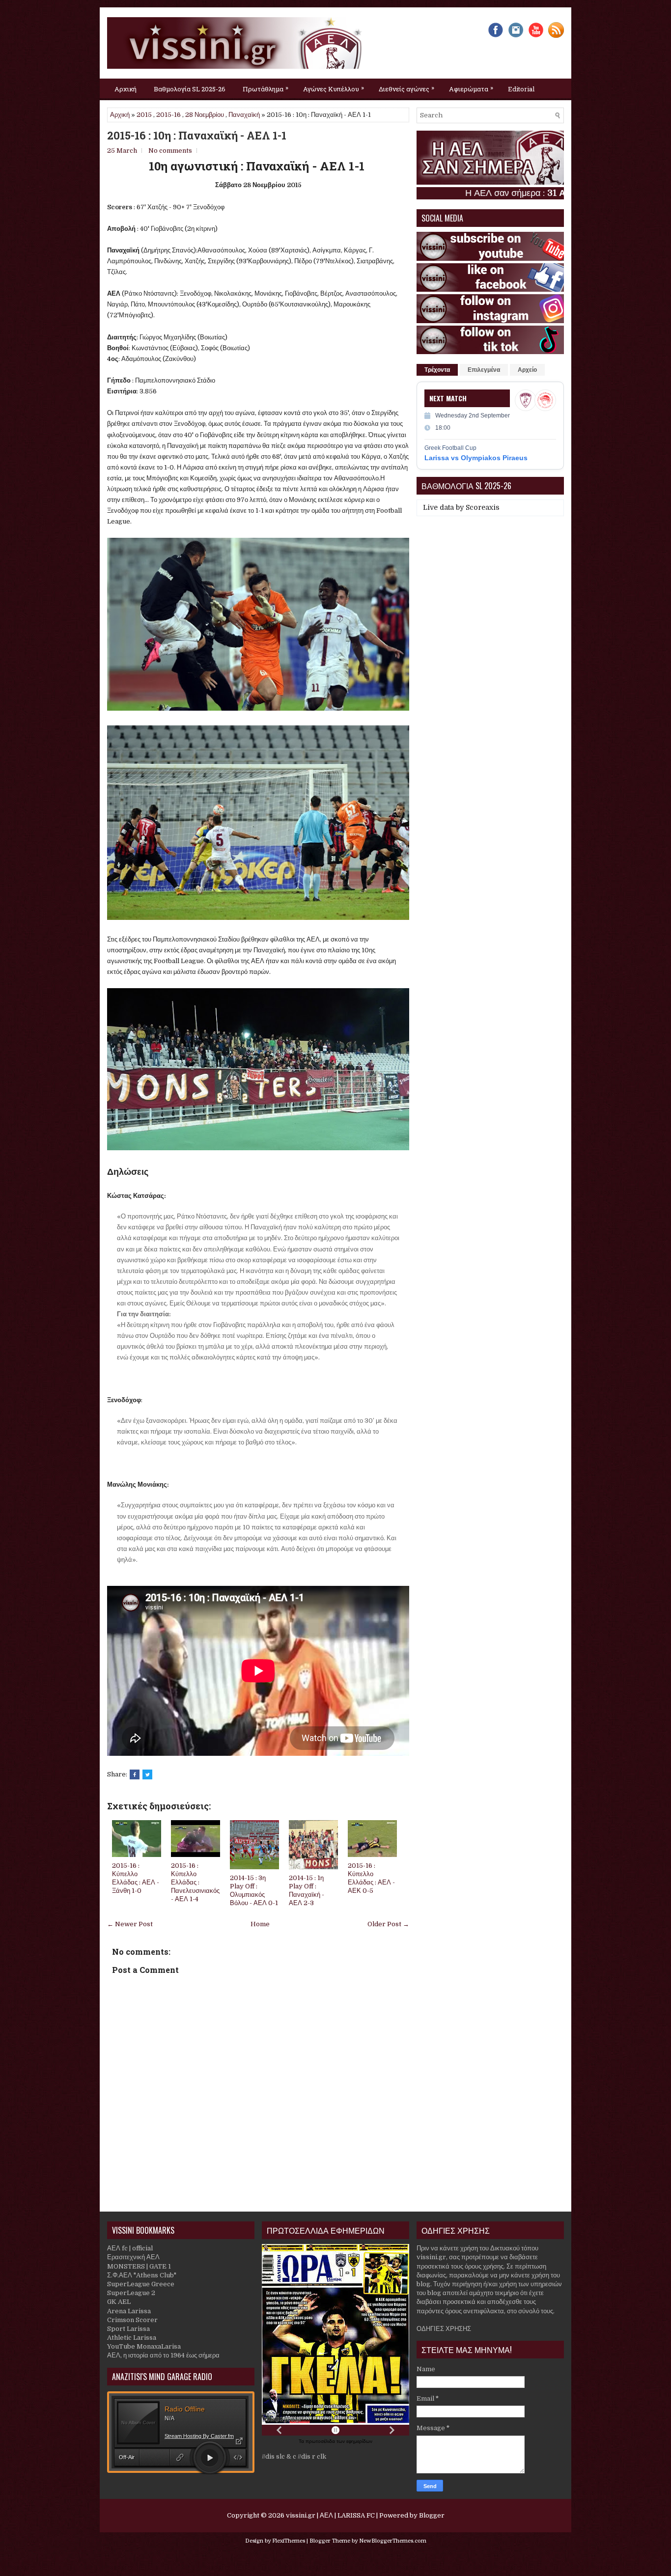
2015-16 (168, 115)
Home (260, 1924)
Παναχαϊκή (244, 115)
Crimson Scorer (132, 2320)
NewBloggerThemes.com (393, 2541)
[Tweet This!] (147, 1774)
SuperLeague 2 (131, 2293)
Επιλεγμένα (484, 370)
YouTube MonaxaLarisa (144, 2346)
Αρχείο (527, 370)
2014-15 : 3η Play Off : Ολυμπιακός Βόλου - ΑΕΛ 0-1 (254, 1890)
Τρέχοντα (437, 370)
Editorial (521, 89)
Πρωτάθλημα (266, 88)
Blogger (432, 2515)
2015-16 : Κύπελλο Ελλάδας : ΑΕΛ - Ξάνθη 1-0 (136, 1878)
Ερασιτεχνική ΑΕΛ (133, 2257)
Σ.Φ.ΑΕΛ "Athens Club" (142, 2275)
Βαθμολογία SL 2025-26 (190, 89)
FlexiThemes (289, 2541)
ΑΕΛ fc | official (130, 2248)
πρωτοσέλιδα (321, 2441)
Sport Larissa (128, 2329)
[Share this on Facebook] (135, 1774)
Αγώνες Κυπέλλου (334, 88)
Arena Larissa (129, 2311)
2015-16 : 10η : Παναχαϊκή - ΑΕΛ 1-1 (197, 136)
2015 (144, 115)
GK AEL (119, 2302)
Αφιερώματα (471, 88)
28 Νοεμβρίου (205, 115)
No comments (170, 151)
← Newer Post (130, 1924)
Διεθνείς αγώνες (406, 88)
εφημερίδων (359, 2441)
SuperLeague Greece (141, 2284)
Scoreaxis (483, 507)
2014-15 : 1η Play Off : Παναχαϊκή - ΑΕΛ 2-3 (307, 1890)
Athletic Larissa (132, 2338)
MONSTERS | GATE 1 (139, 2266)
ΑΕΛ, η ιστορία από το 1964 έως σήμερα (163, 2355)
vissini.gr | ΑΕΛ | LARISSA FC (330, 2515)
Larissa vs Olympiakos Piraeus (476, 458)
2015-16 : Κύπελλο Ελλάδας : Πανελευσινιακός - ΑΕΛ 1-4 (195, 1882)
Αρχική (126, 89)
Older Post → (388, 1924)
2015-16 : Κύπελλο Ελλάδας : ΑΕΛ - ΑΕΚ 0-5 (371, 1878)
